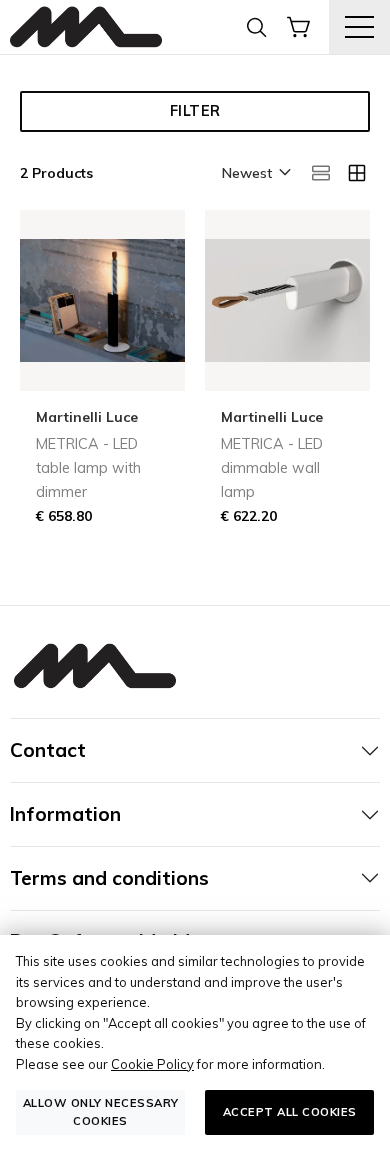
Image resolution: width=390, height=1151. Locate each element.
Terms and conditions (109, 878)
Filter (195, 111)
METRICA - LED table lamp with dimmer (88, 468)
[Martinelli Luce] (86, 27)
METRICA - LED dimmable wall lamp (272, 468)
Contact (48, 750)
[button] (255, 174)
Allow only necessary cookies (101, 1111)
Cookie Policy (152, 1064)
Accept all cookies (290, 1112)
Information (65, 814)
